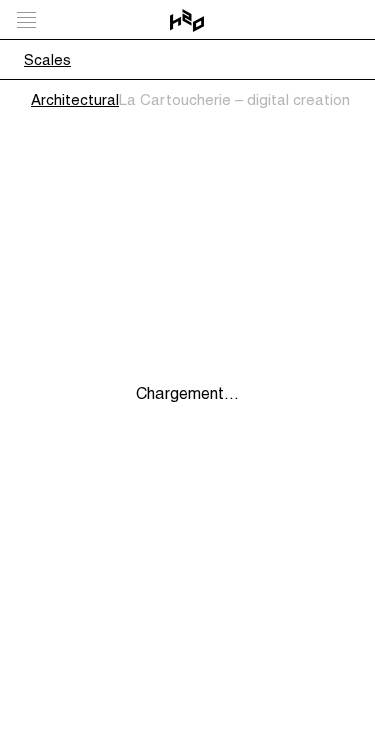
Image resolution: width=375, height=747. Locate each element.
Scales (47, 59)
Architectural (75, 99)
